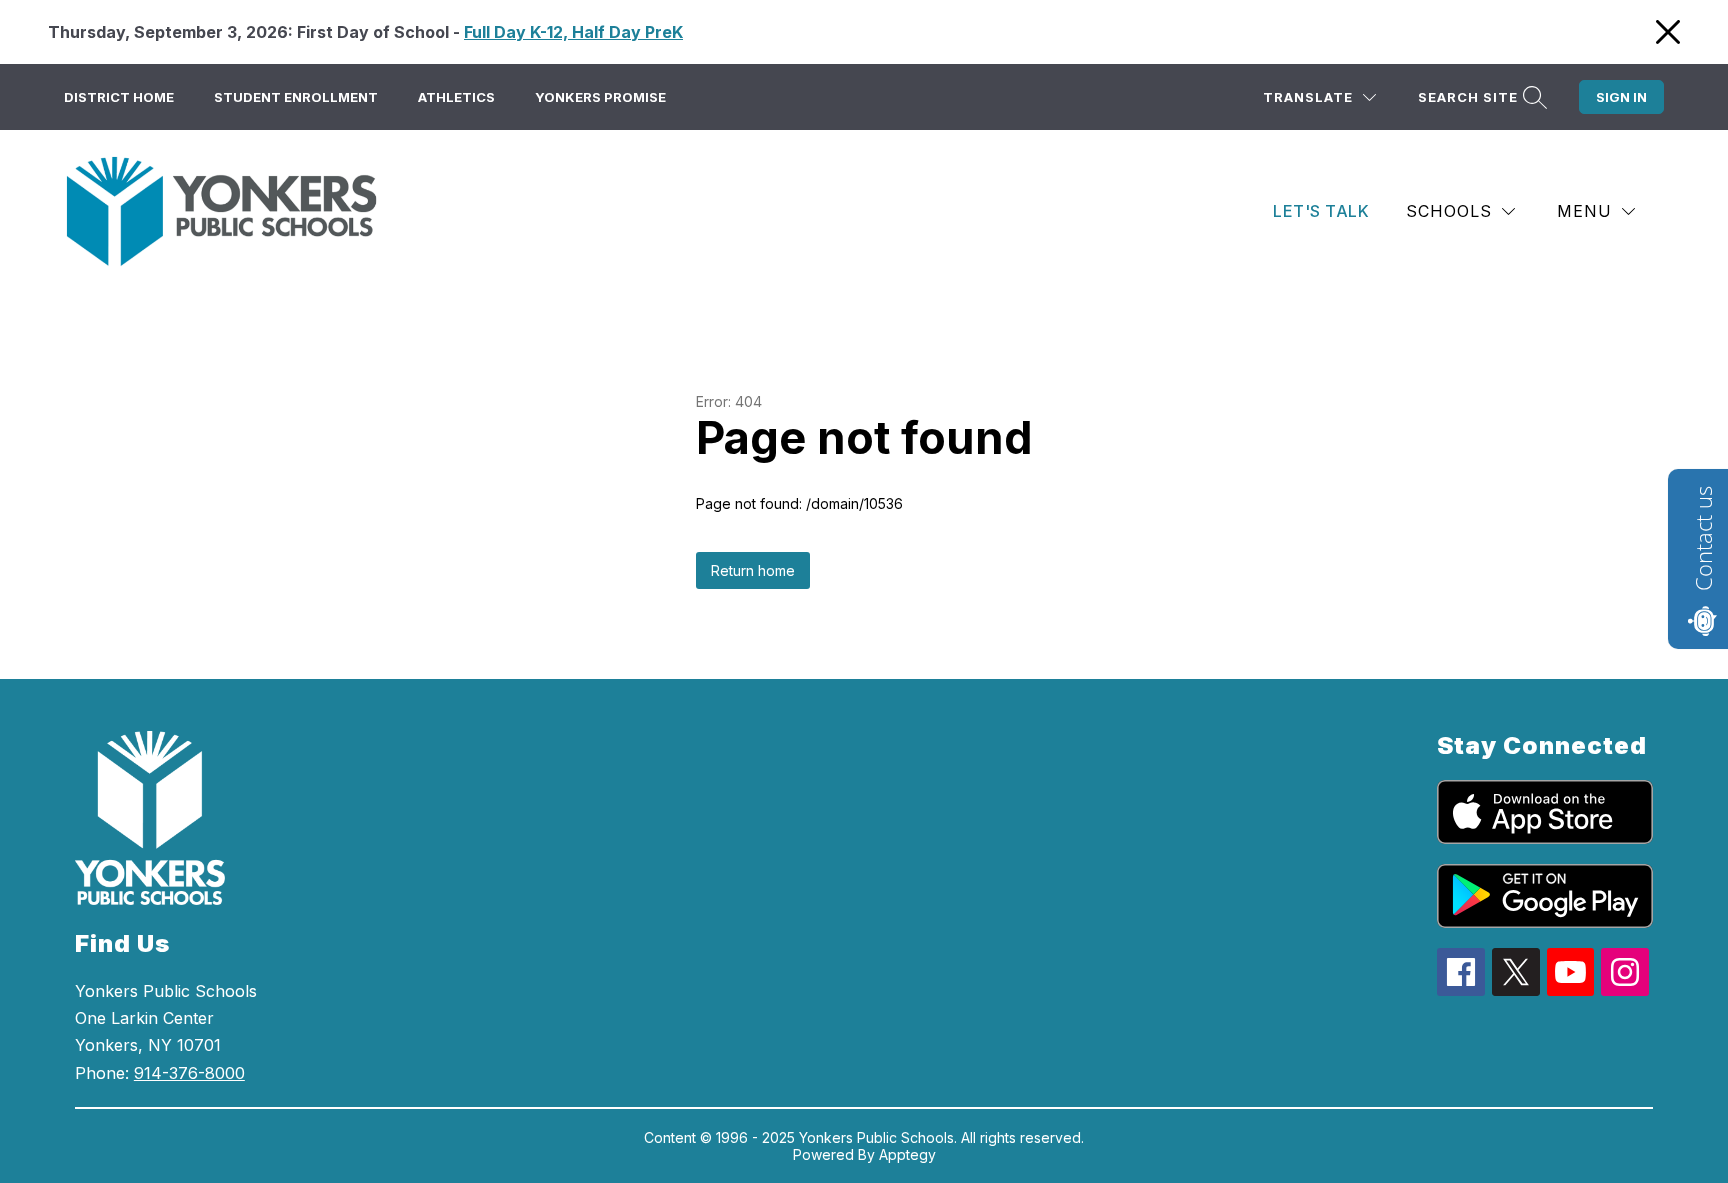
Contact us (1703, 538)
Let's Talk (1321, 211)
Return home (753, 570)
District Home (119, 97)
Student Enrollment (296, 97)
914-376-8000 (189, 1073)
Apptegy (907, 1154)
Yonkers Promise (600, 97)
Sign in (1621, 97)
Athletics (456, 97)
